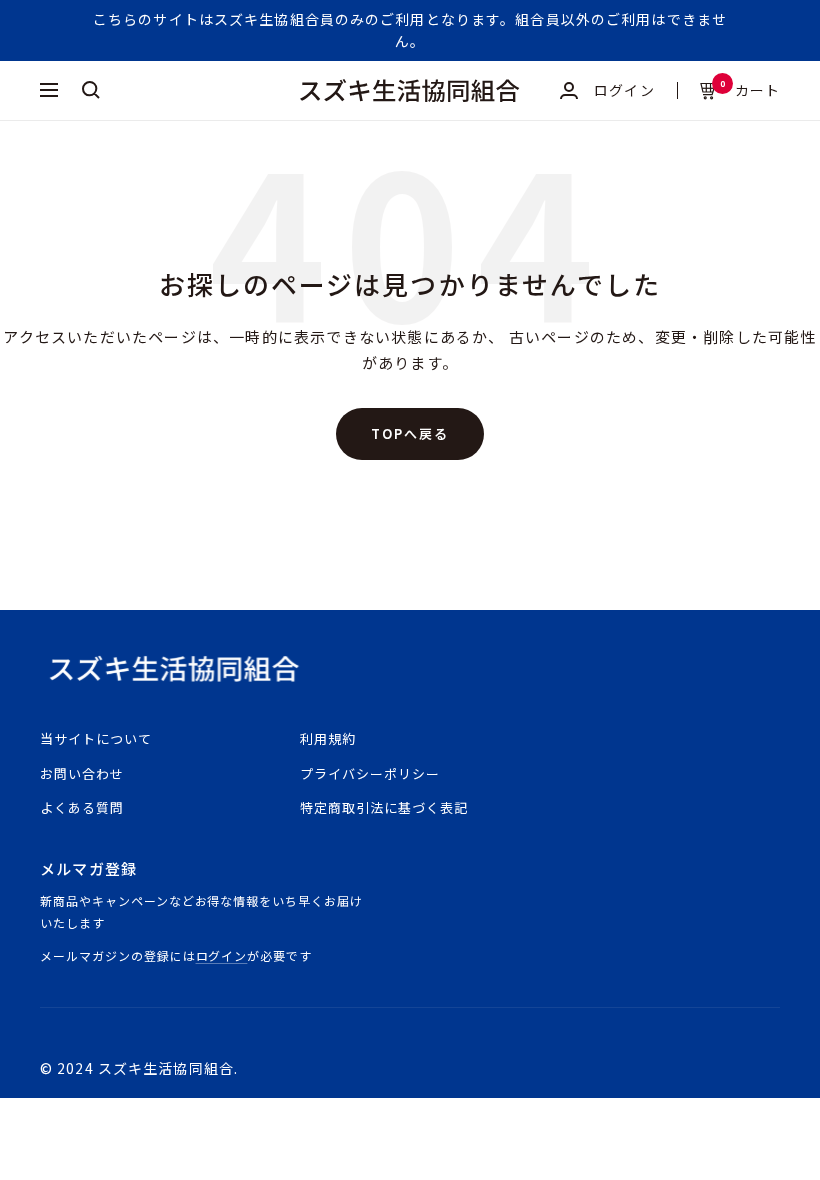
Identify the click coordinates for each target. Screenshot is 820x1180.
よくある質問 (82, 807)
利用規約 (328, 738)
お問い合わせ (82, 773)
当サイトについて (96, 738)
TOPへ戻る (410, 433)
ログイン (222, 955)
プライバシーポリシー (370, 773)
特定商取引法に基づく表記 (384, 807)
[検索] (91, 90)
